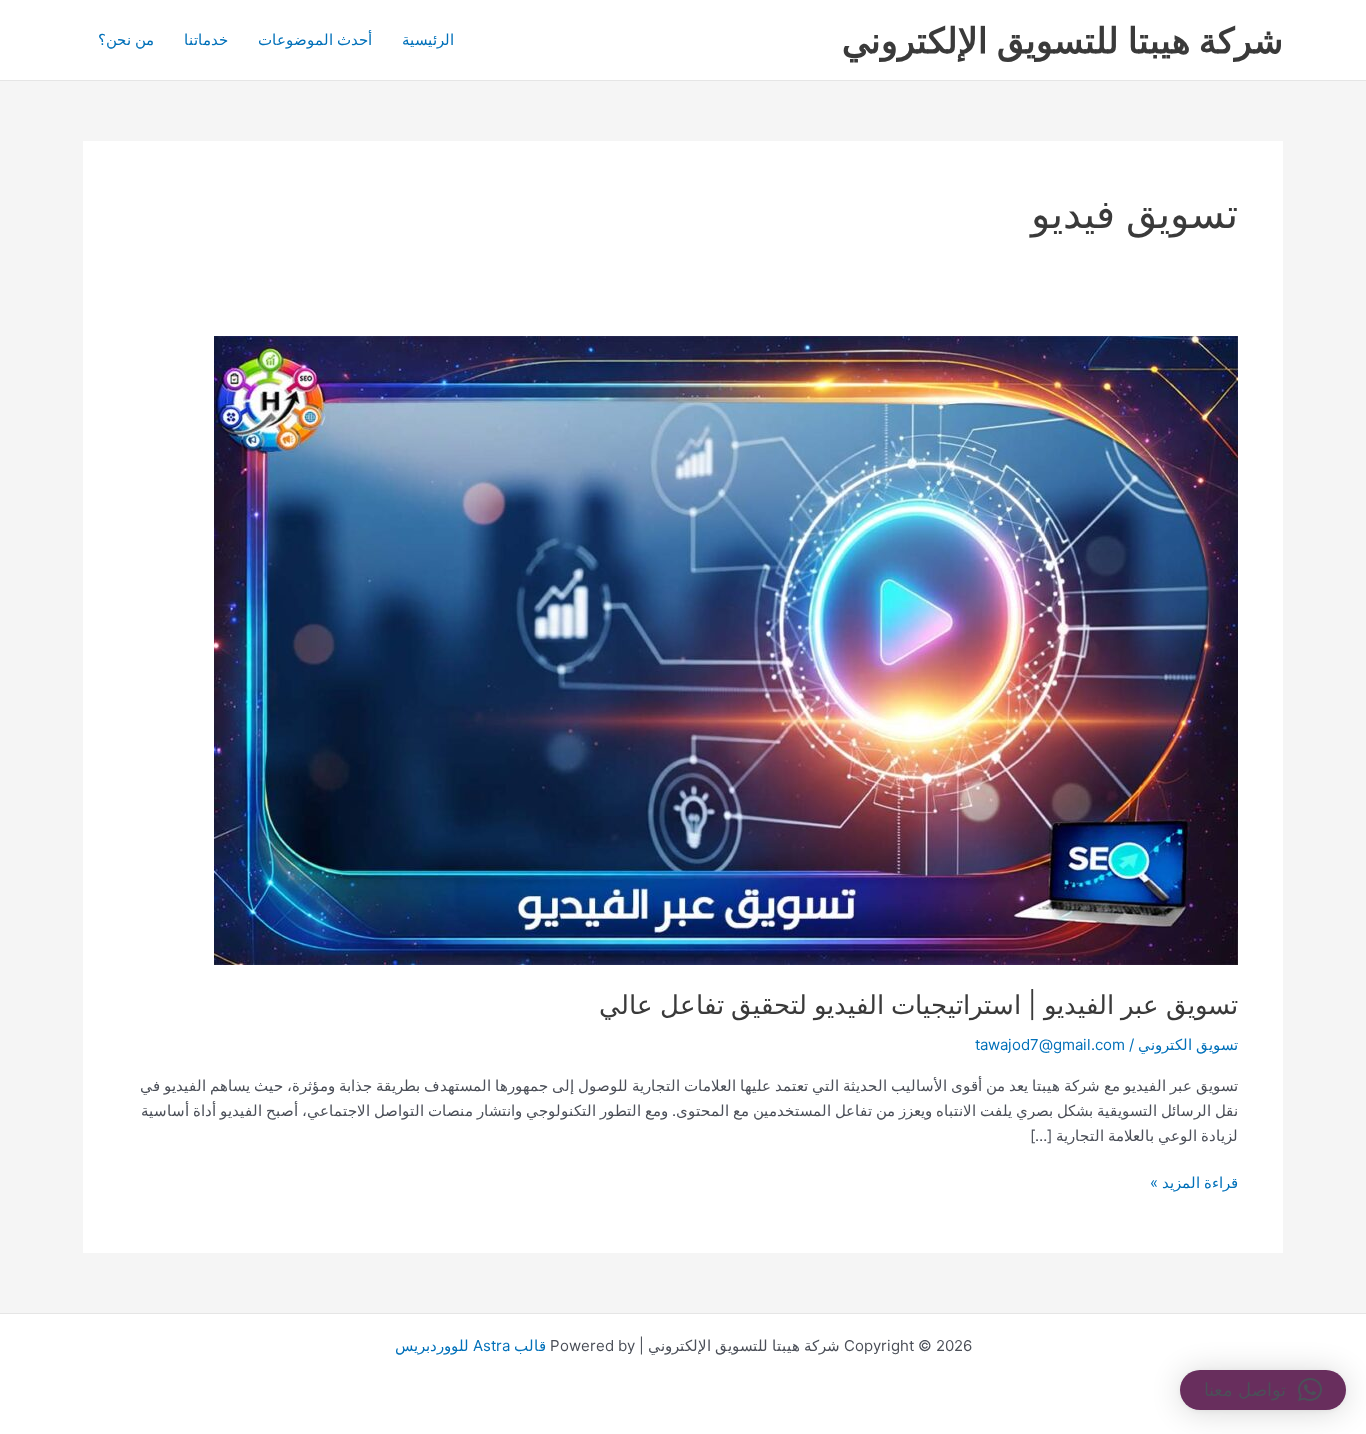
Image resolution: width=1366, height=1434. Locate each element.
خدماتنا (206, 39)
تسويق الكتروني (1188, 1044)
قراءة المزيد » (1194, 1181)
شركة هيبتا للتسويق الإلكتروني (1062, 40)
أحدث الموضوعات (315, 39)
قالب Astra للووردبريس (470, 1345)
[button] (1263, 1390)
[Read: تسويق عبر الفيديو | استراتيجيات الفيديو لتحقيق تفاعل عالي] (726, 649)
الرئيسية (428, 39)
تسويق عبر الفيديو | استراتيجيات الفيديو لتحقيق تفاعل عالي (918, 1004)
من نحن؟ (126, 39)
